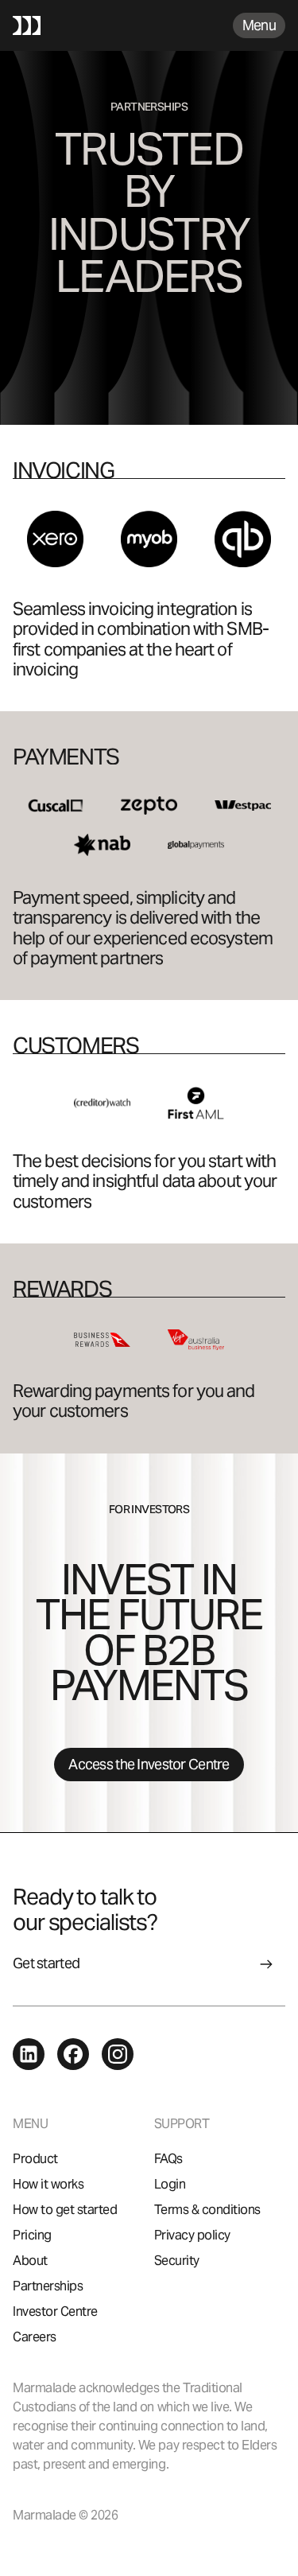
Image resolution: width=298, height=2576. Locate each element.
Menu (259, 25)
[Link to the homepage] (27, 25)
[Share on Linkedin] (29, 2053)
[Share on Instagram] (118, 2053)
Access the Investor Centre (149, 1764)
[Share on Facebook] (73, 2053)
